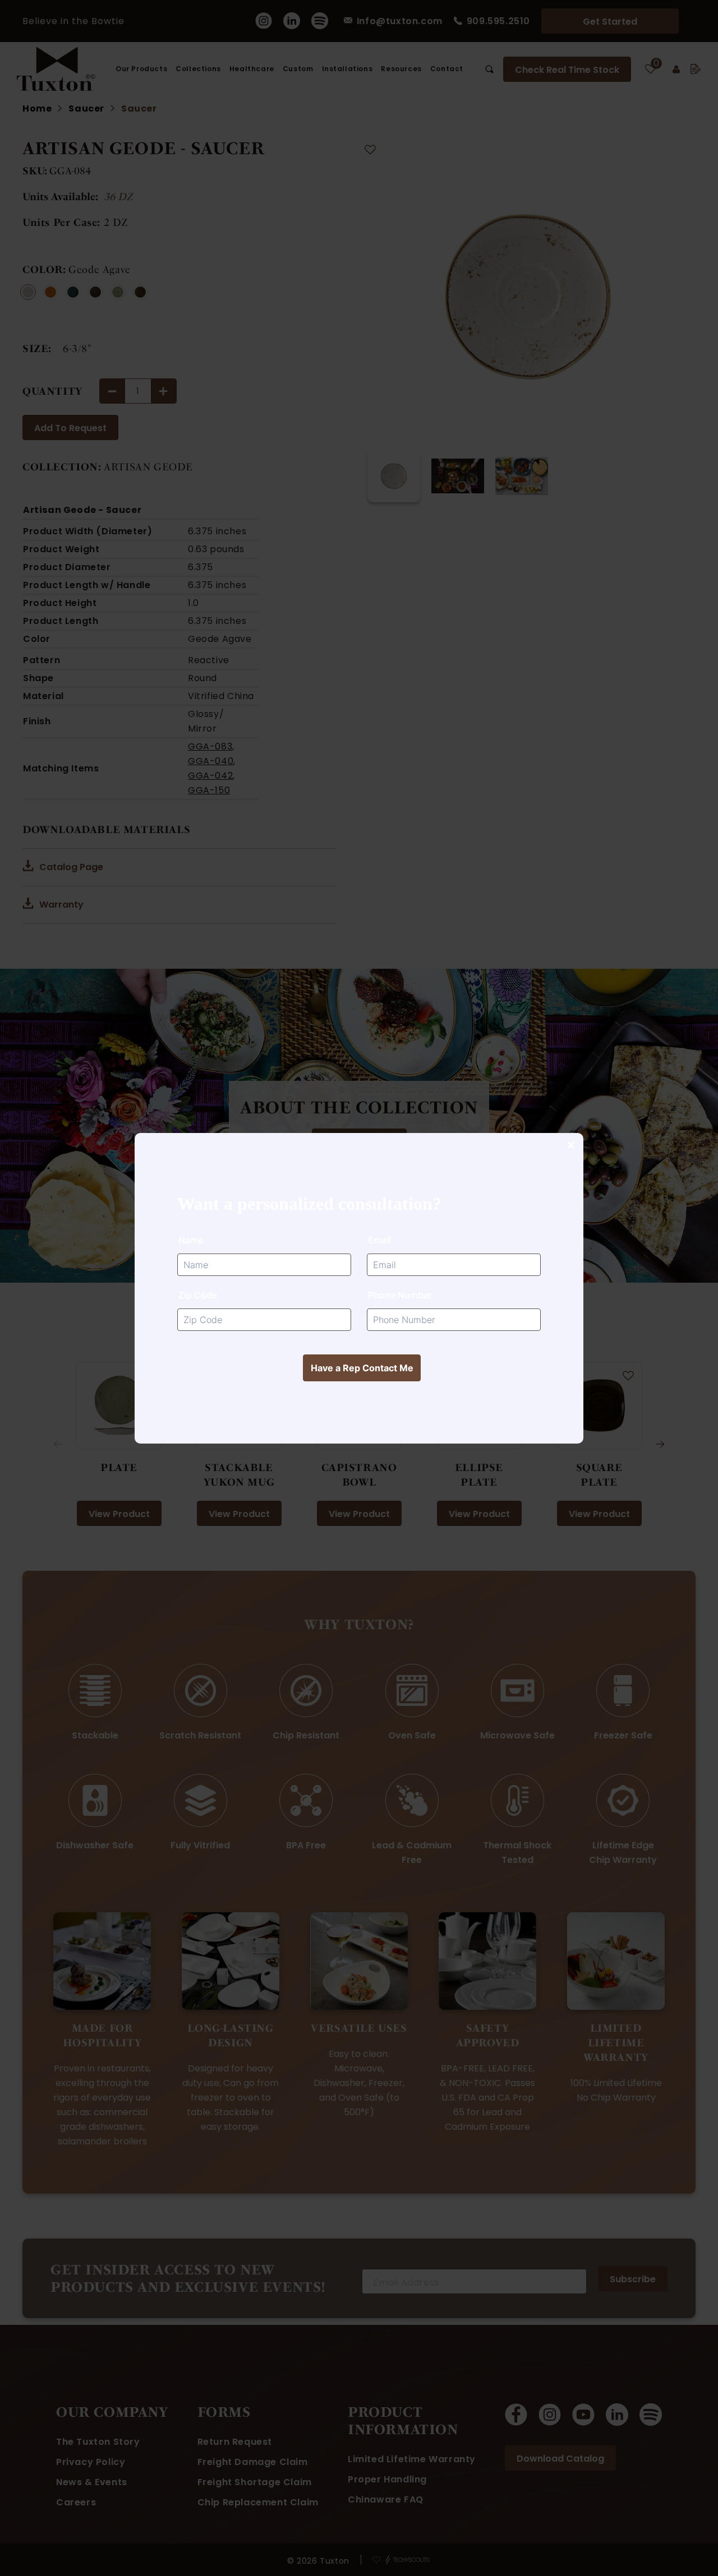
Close (570, 1146)
